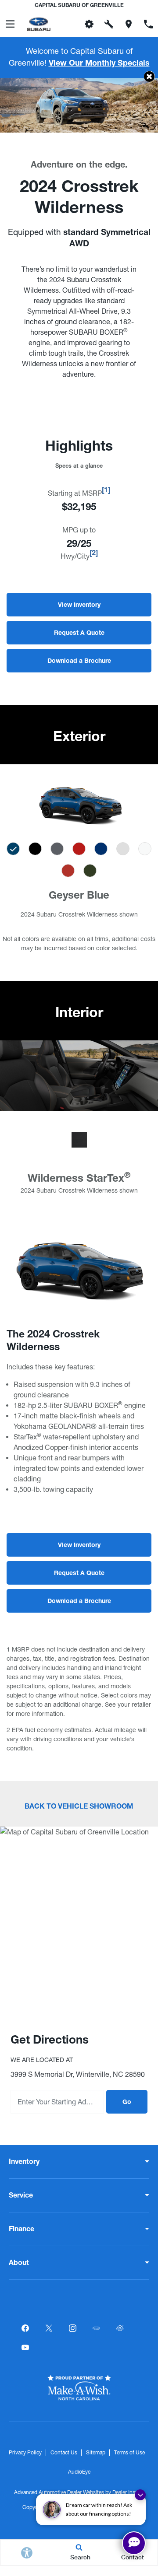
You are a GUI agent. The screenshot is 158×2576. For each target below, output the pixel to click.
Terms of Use (129, 2453)
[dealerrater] (120, 2328)
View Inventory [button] (79, 605)
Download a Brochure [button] (79, 661)
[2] (94, 554)
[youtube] (25, 2348)
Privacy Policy (25, 2453)
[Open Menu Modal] (10, 24)
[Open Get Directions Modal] (128, 24)
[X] (49, 2328)
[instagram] (72, 2328)
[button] (149, 76)
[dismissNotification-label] (140, 2495)
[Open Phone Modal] (148, 24)
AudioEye (79, 2472)
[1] (106, 491)
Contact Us (64, 2453)
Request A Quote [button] (79, 633)
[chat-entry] (134, 2543)
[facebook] (25, 2328)
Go (127, 2103)
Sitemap (96, 2453)
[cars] (96, 2328)
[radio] (13, 849)
